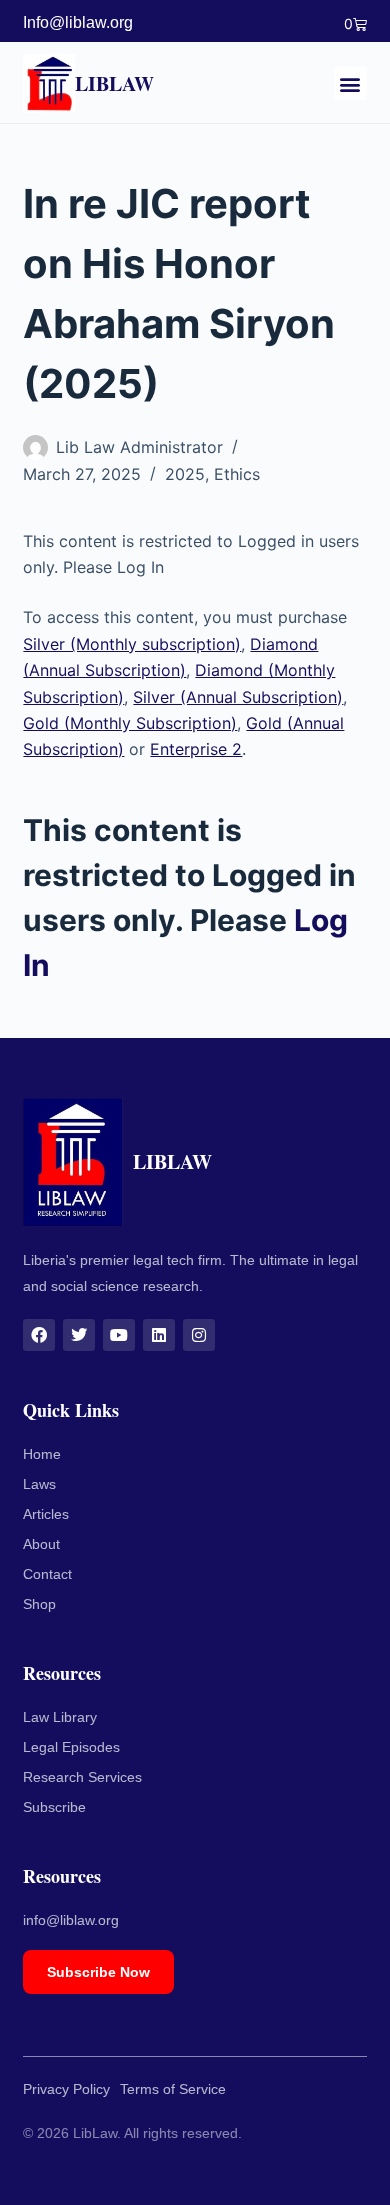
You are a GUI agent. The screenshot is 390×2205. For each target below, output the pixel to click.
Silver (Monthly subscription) (132, 644)
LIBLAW (114, 83)
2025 (185, 474)
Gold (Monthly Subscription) (130, 723)
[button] (350, 83)
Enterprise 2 (196, 749)
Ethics (237, 474)
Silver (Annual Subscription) (238, 697)
